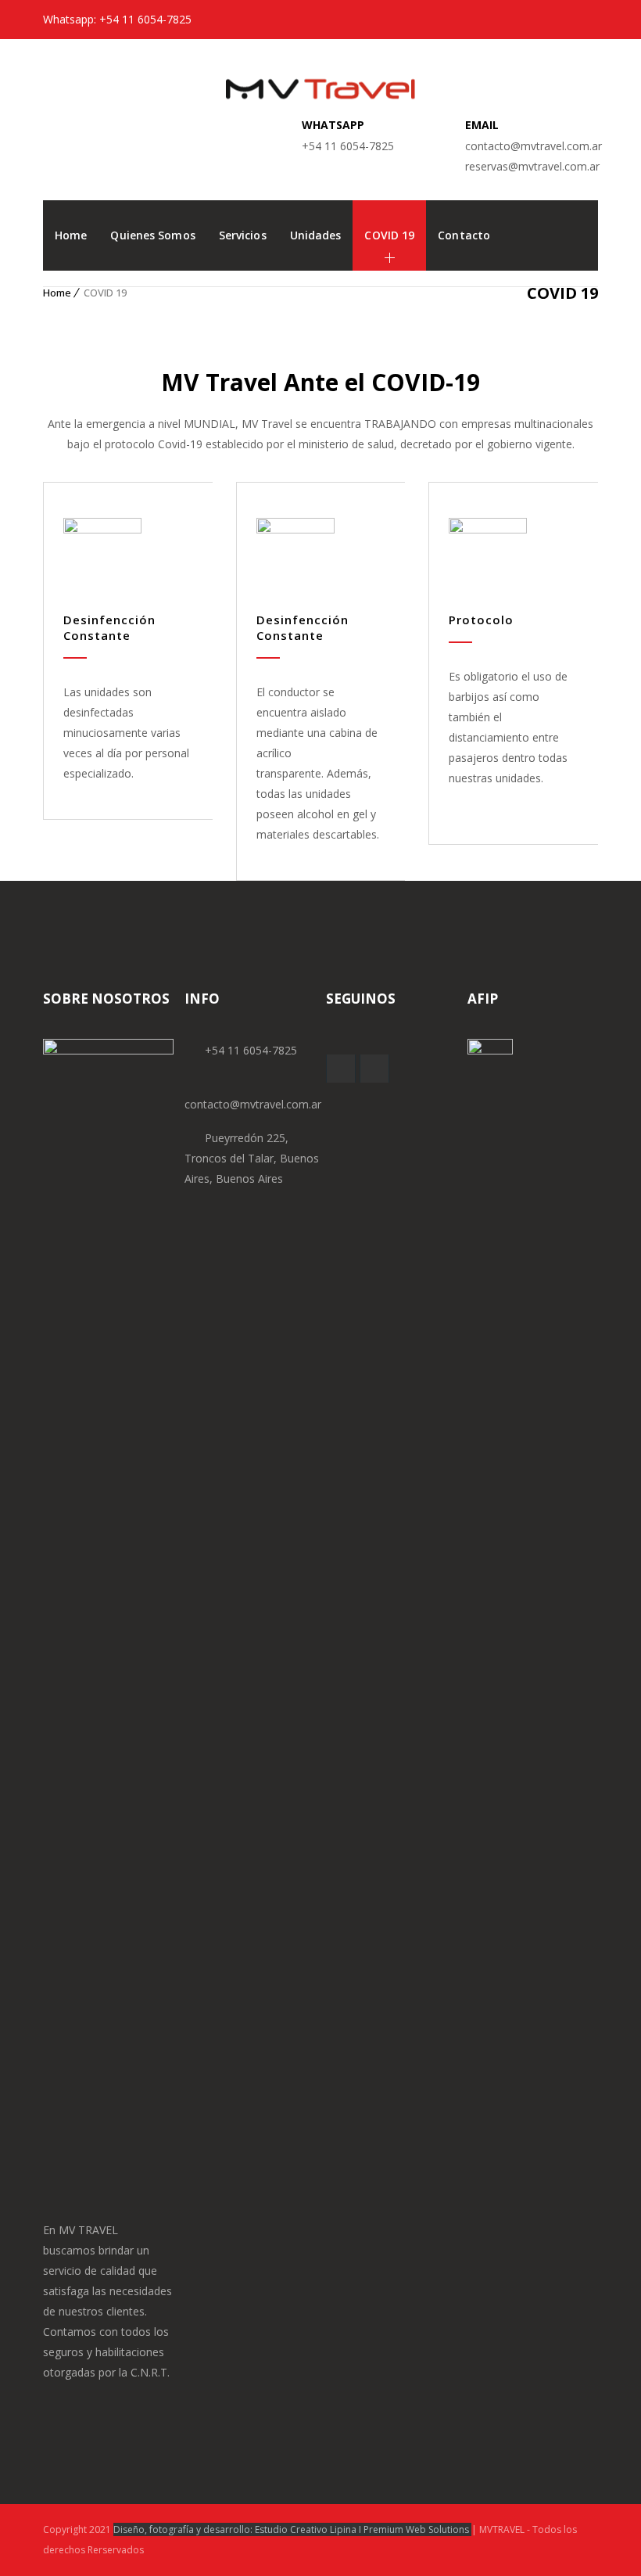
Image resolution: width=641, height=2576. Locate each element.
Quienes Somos (152, 235)
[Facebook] (560, 20)
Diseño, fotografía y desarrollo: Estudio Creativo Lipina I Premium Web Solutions (292, 2529)
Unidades (316, 235)
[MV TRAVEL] (320, 74)
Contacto (464, 235)
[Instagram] (585, 20)
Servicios (243, 235)
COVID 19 (389, 235)
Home (71, 235)
